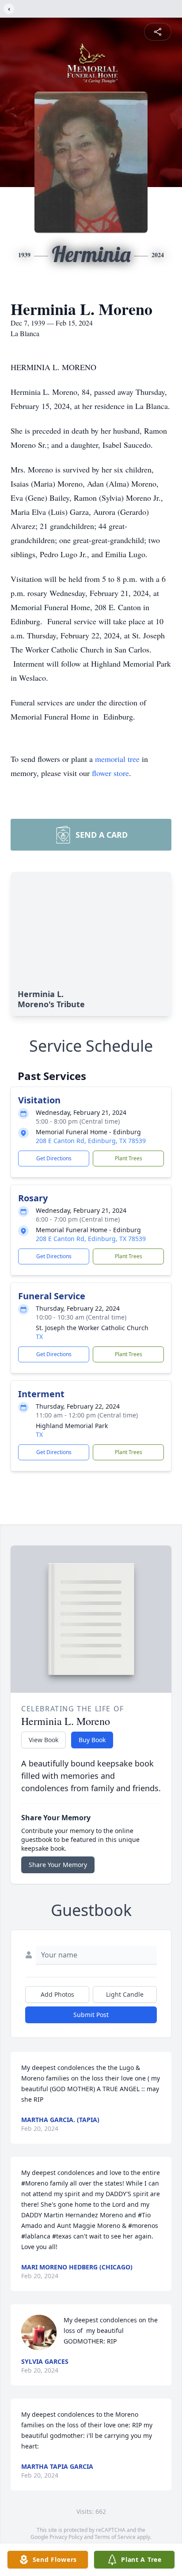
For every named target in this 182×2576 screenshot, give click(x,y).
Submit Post (91, 2015)
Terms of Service (115, 2537)
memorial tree (117, 759)
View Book (44, 1740)
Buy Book (92, 1740)
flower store (110, 773)
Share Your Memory (58, 1865)
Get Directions (54, 1158)
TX (39, 1337)
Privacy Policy (66, 2537)
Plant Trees (129, 1158)
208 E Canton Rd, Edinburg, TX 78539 (91, 1141)
